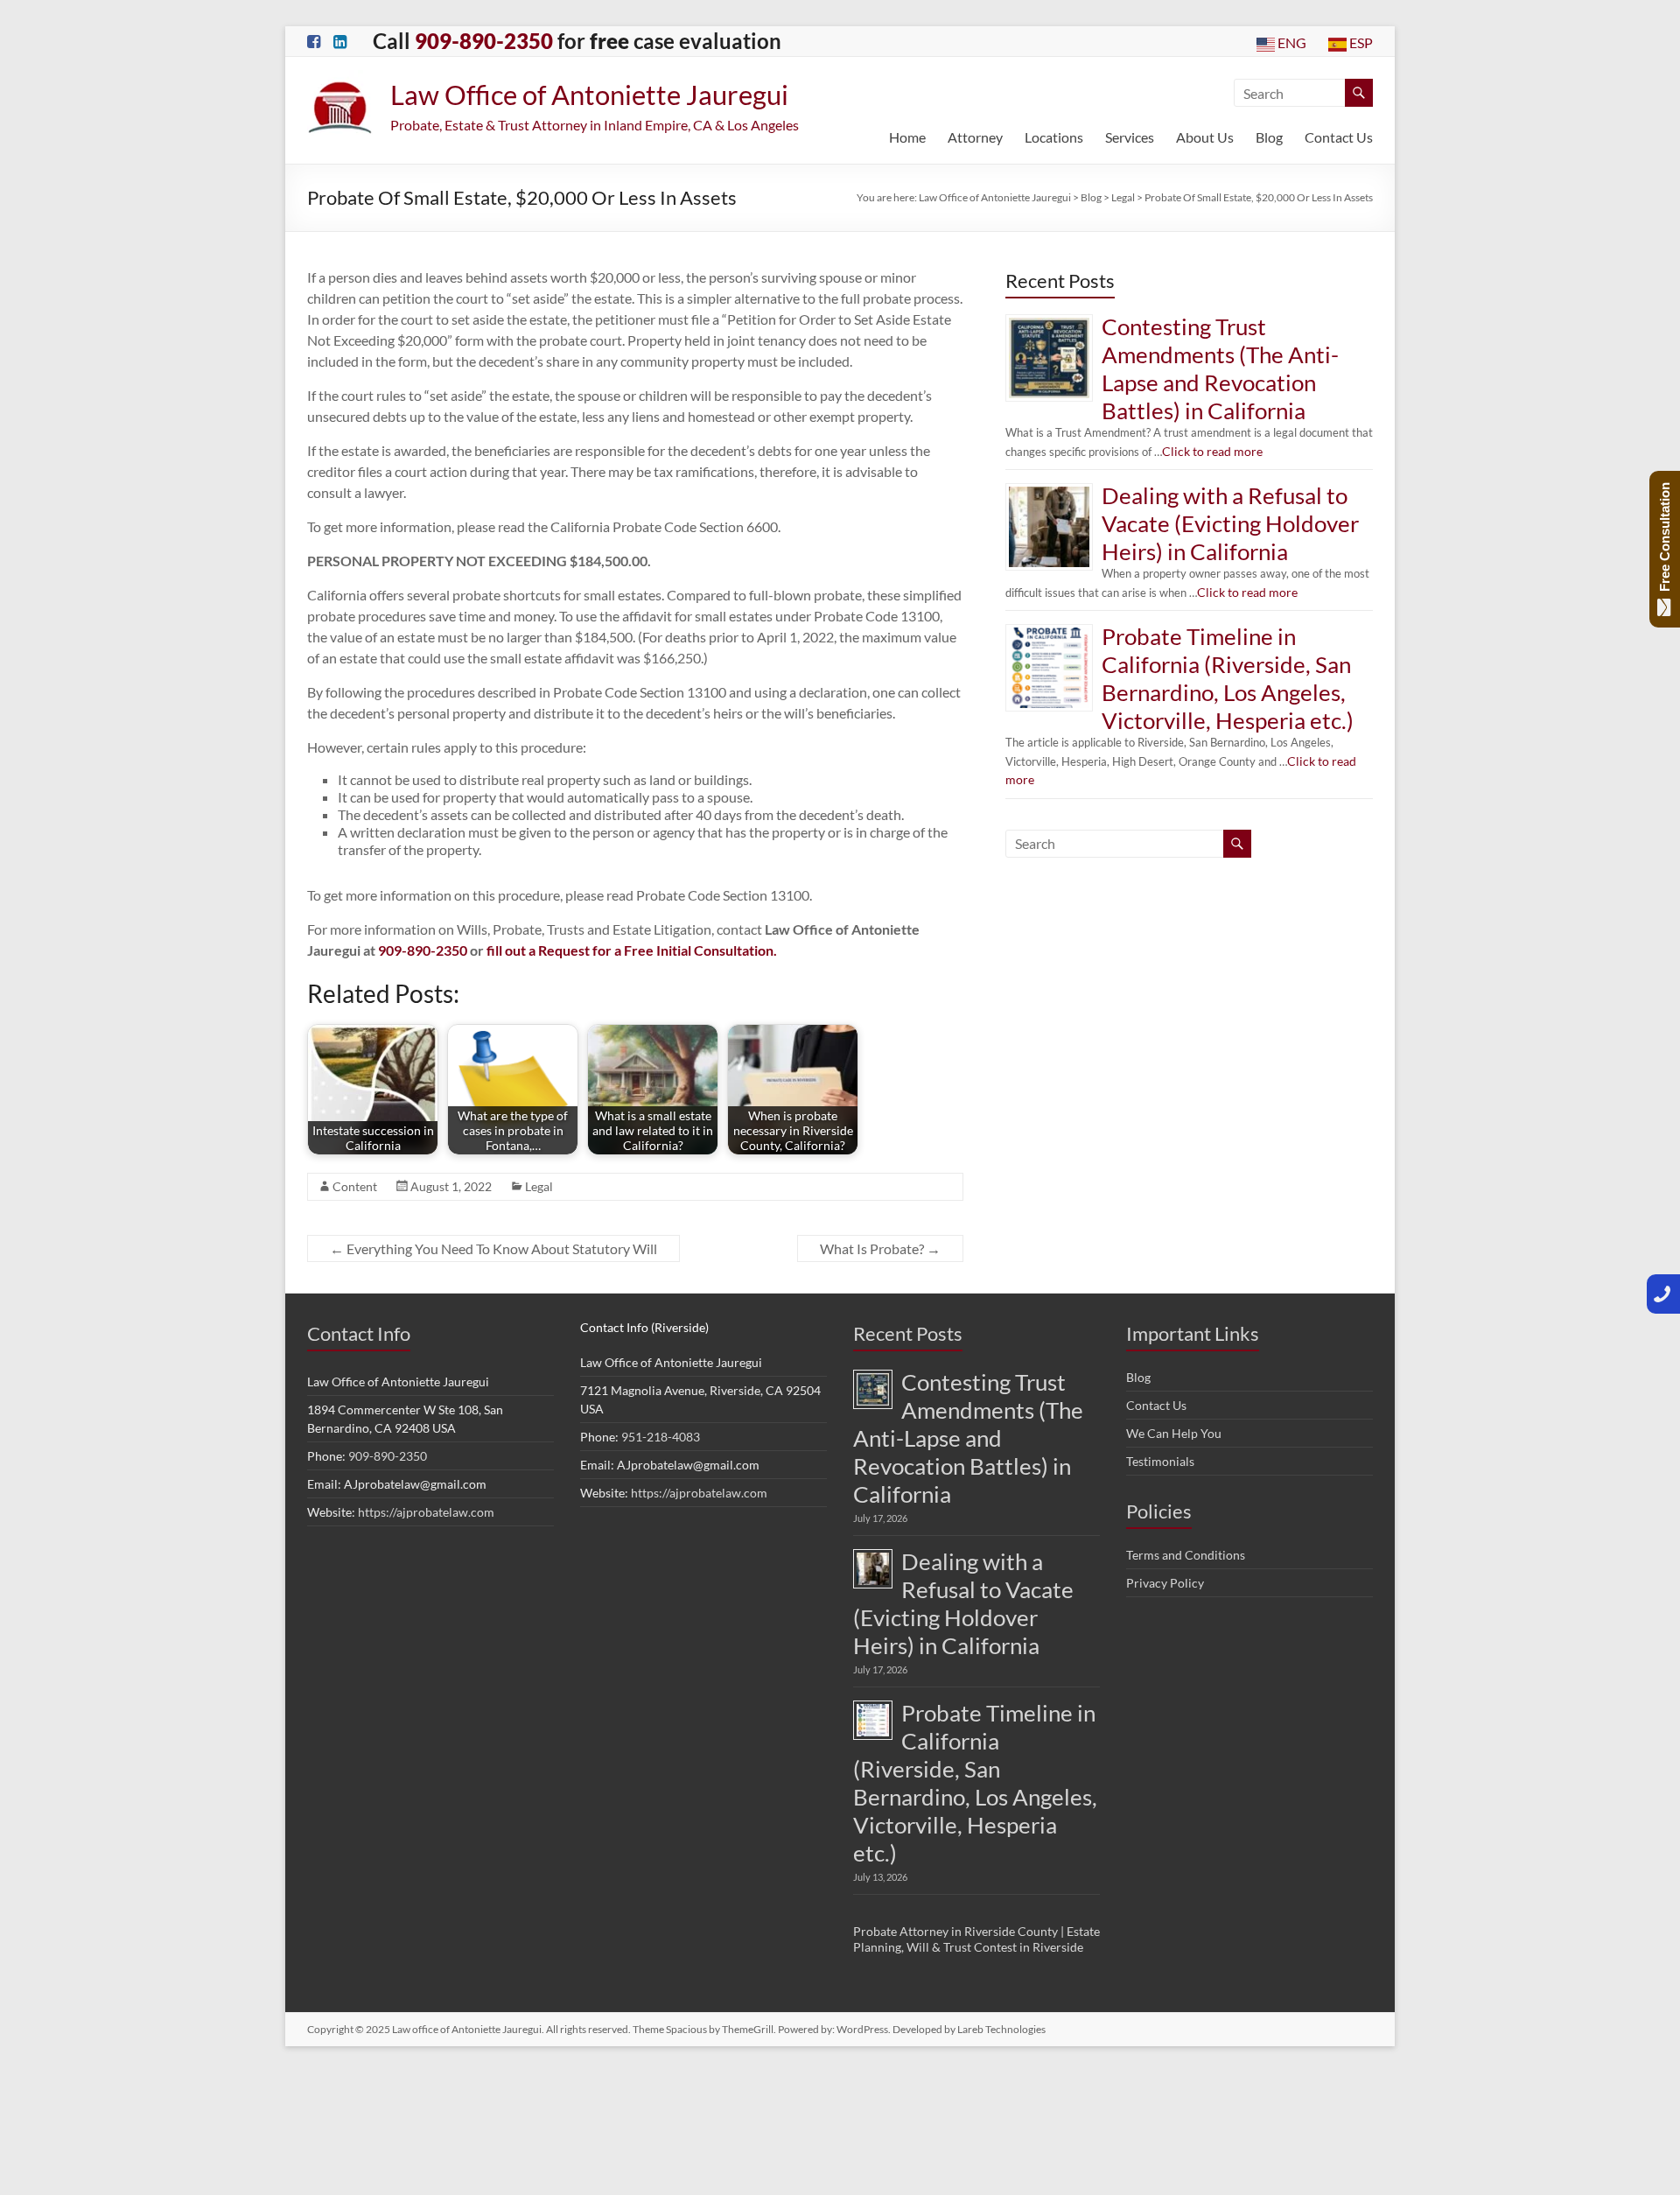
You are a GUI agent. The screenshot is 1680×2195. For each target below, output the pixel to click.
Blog (1269, 137)
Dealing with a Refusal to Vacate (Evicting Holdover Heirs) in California (1225, 441)
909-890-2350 (388, 1456)
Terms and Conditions (1186, 1555)
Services (1130, 137)
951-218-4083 (661, 1437)
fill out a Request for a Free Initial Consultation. (632, 950)
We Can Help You (1174, 1433)
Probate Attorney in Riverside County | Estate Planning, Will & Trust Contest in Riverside (976, 1694)
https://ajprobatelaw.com (426, 1512)
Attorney (975, 137)
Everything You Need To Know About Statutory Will (493, 1248)
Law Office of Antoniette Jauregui (589, 95)
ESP (1360, 42)
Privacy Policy (1165, 1583)
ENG (1290, 42)
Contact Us (1339, 137)
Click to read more (1148, 389)
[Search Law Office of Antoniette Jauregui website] (1359, 93)
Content (355, 1186)
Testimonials (1160, 1461)
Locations (1054, 137)
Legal (539, 1186)
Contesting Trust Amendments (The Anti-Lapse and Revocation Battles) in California (1230, 329)
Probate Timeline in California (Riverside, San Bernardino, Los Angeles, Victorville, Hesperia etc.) (1236, 561)
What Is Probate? (880, 1248)
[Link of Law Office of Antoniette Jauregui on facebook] (314, 42)
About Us (1205, 137)
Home (907, 137)
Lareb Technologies (1001, 1784)
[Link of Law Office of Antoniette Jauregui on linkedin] (340, 42)
